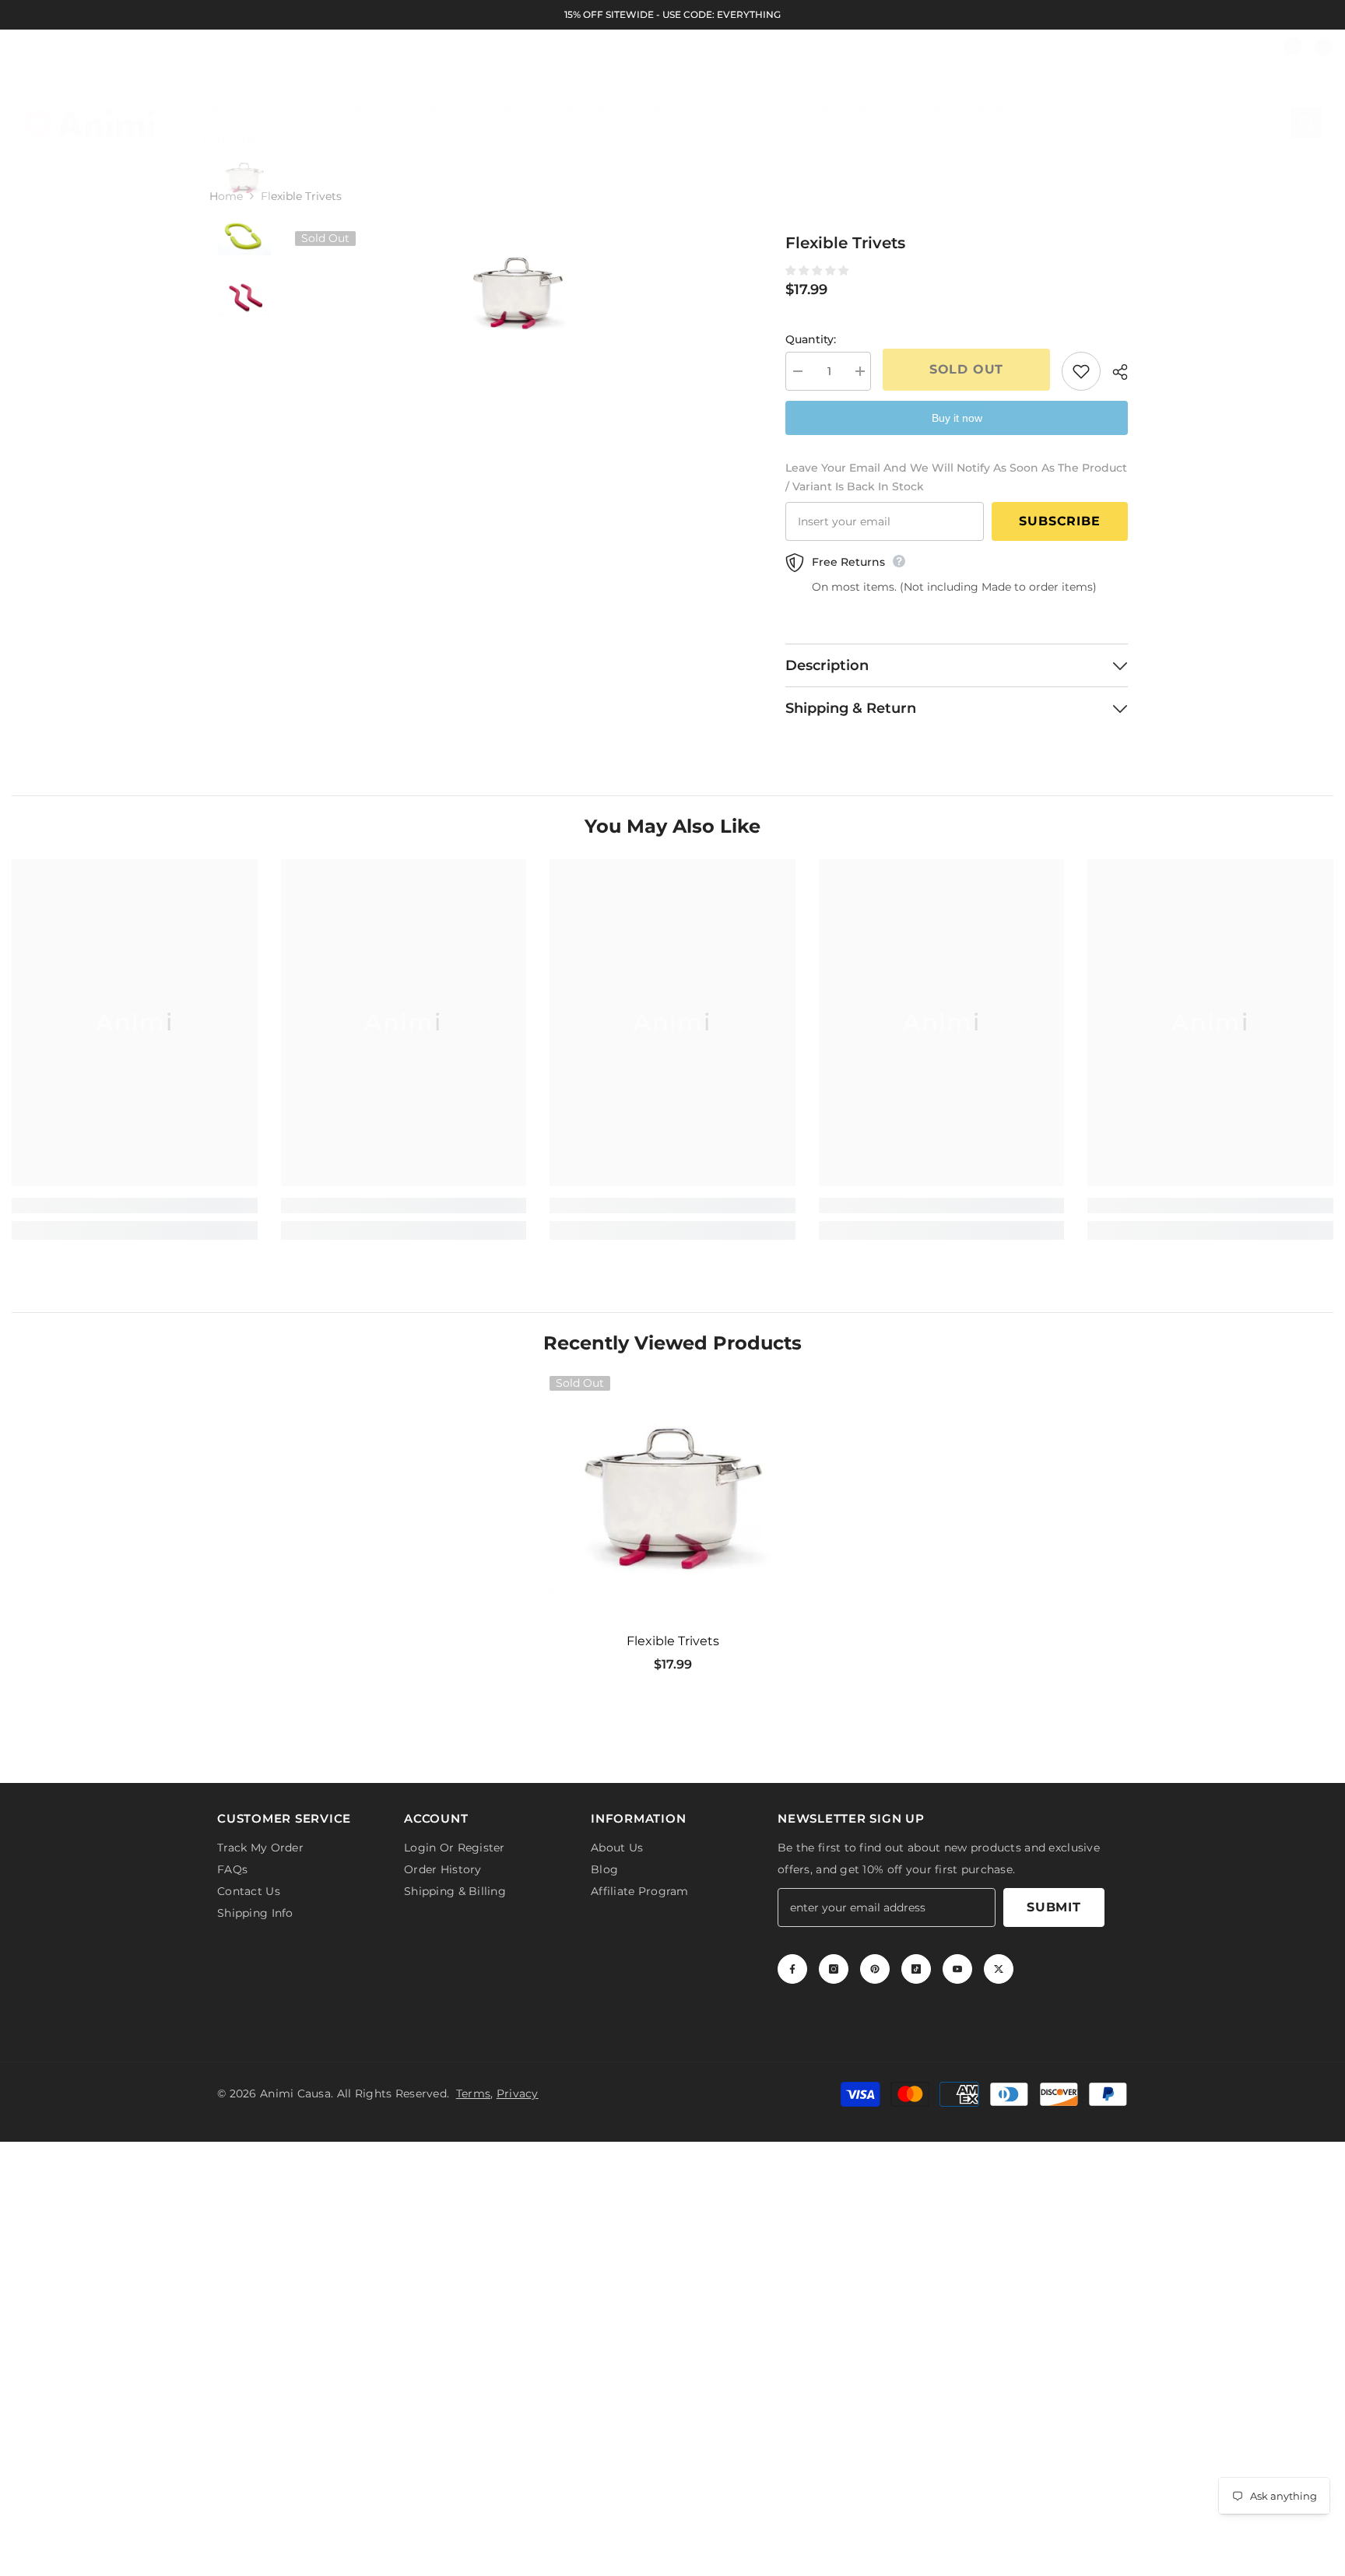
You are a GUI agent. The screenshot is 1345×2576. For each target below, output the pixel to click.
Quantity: (811, 339)
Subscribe (1059, 521)
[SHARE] (1114, 372)
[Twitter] (999, 1969)
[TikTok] (916, 1969)
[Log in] (1252, 52)
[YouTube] (957, 1969)
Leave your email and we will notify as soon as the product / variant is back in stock (956, 477)
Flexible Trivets (673, 1641)
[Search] (1217, 123)
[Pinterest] (875, 1969)
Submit (1054, 1907)
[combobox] (1201, 123)
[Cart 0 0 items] (1314, 52)
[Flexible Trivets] (672, 1499)
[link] (135, 1206)
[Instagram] (834, 1969)
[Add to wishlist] (1081, 371)
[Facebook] (792, 1969)
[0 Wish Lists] (1283, 52)
